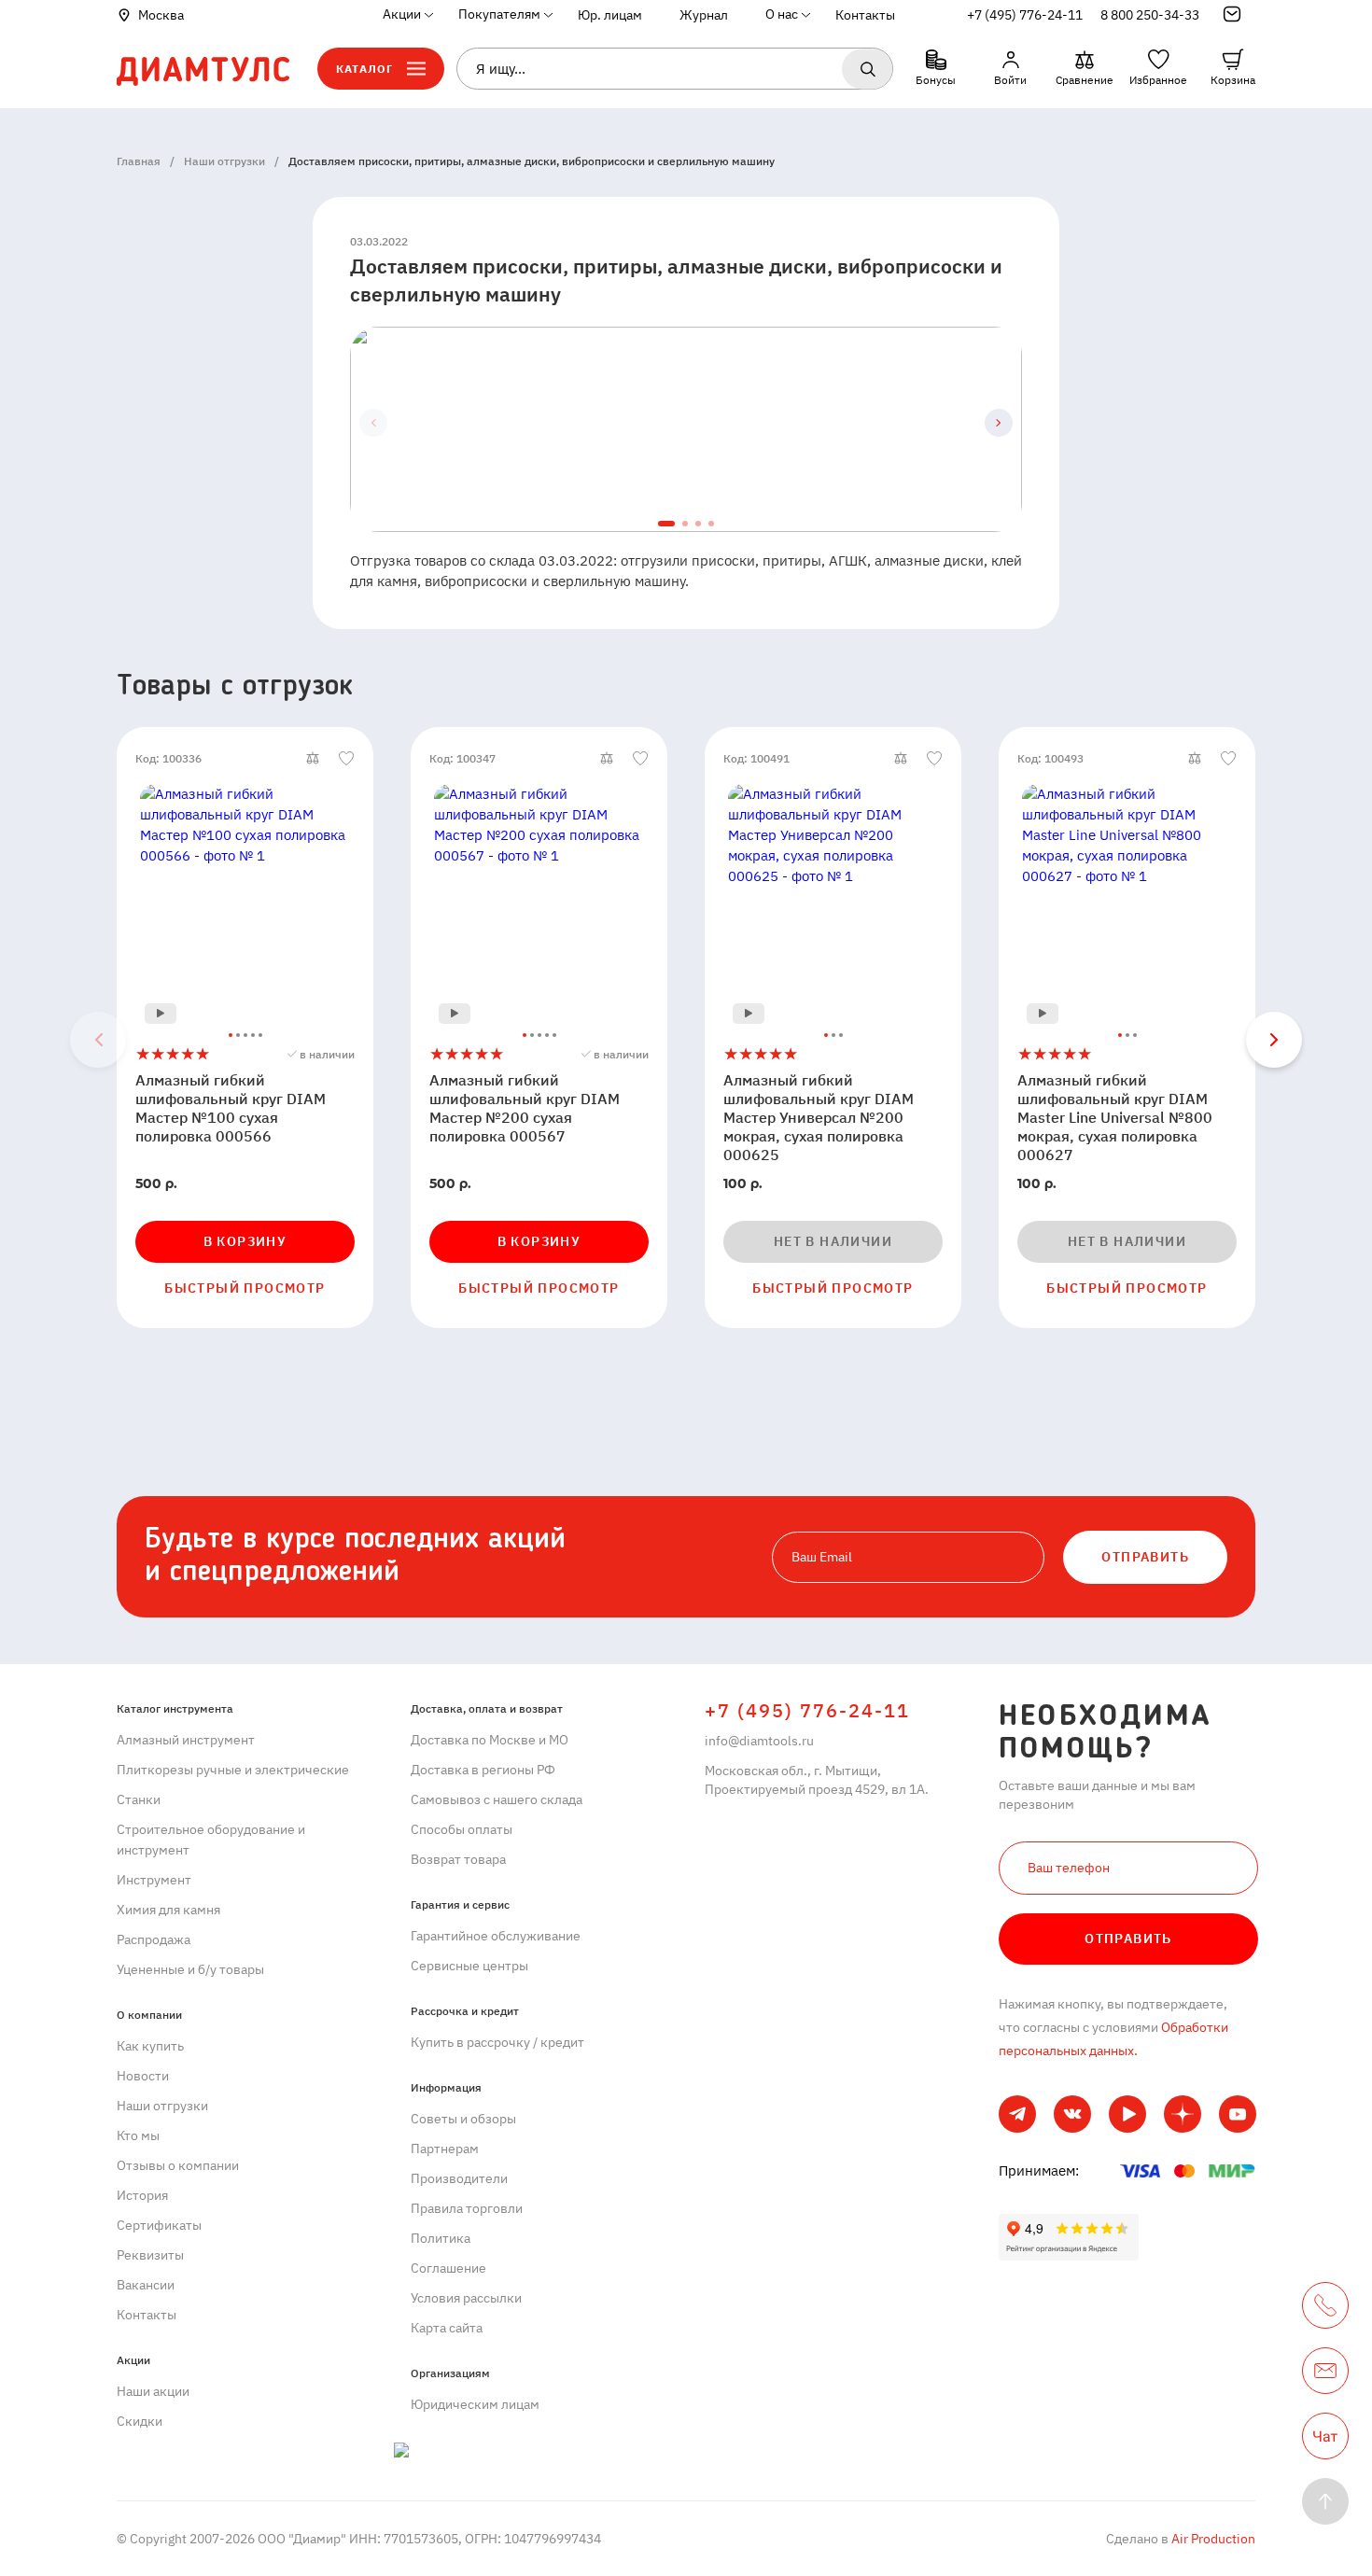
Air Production (1212, 2539)
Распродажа (154, 1939)
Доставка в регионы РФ (483, 1770)
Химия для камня (168, 1910)
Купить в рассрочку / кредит (497, 2042)
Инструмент (154, 1880)
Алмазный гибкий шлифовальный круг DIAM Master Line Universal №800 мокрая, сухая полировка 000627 (1115, 1117)
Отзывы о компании (178, 2165)
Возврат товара (458, 1859)
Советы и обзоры (463, 2119)
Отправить (1128, 1939)
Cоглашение (448, 2268)
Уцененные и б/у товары (190, 1969)
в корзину (245, 1241)
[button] (999, 423)
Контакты (865, 15)
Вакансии (146, 2285)
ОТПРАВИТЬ (1145, 1557)
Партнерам (445, 2149)
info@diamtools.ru (759, 1741)
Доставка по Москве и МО (490, 1740)
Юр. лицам (610, 15)
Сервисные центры (469, 1966)
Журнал (704, 15)
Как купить (150, 2046)
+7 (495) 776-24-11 (1025, 15)
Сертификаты (159, 2225)
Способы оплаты (462, 1829)
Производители (459, 2178)
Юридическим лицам (475, 2404)
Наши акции (153, 2391)
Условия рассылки (466, 2298)
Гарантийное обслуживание (496, 1936)
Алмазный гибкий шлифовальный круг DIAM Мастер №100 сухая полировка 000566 (231, 1108)
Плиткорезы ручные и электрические (233, 1770)
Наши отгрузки (162, 2106)
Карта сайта (447, 2328)
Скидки (140, 2421)
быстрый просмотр (245, 1288)
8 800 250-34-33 (1150, 15)
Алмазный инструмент (186, 1740)
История (142, 2195)
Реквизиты (150, 2255)
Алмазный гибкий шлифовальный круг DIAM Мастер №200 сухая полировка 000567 (525, 1108)
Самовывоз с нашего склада (497, 1799)
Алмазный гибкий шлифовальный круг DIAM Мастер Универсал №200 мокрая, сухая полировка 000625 (819, 1117)
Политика (441, 2238)
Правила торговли (467, 2208)
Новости (143, 2076)
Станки (139, 1799)
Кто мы (138, 2135)
